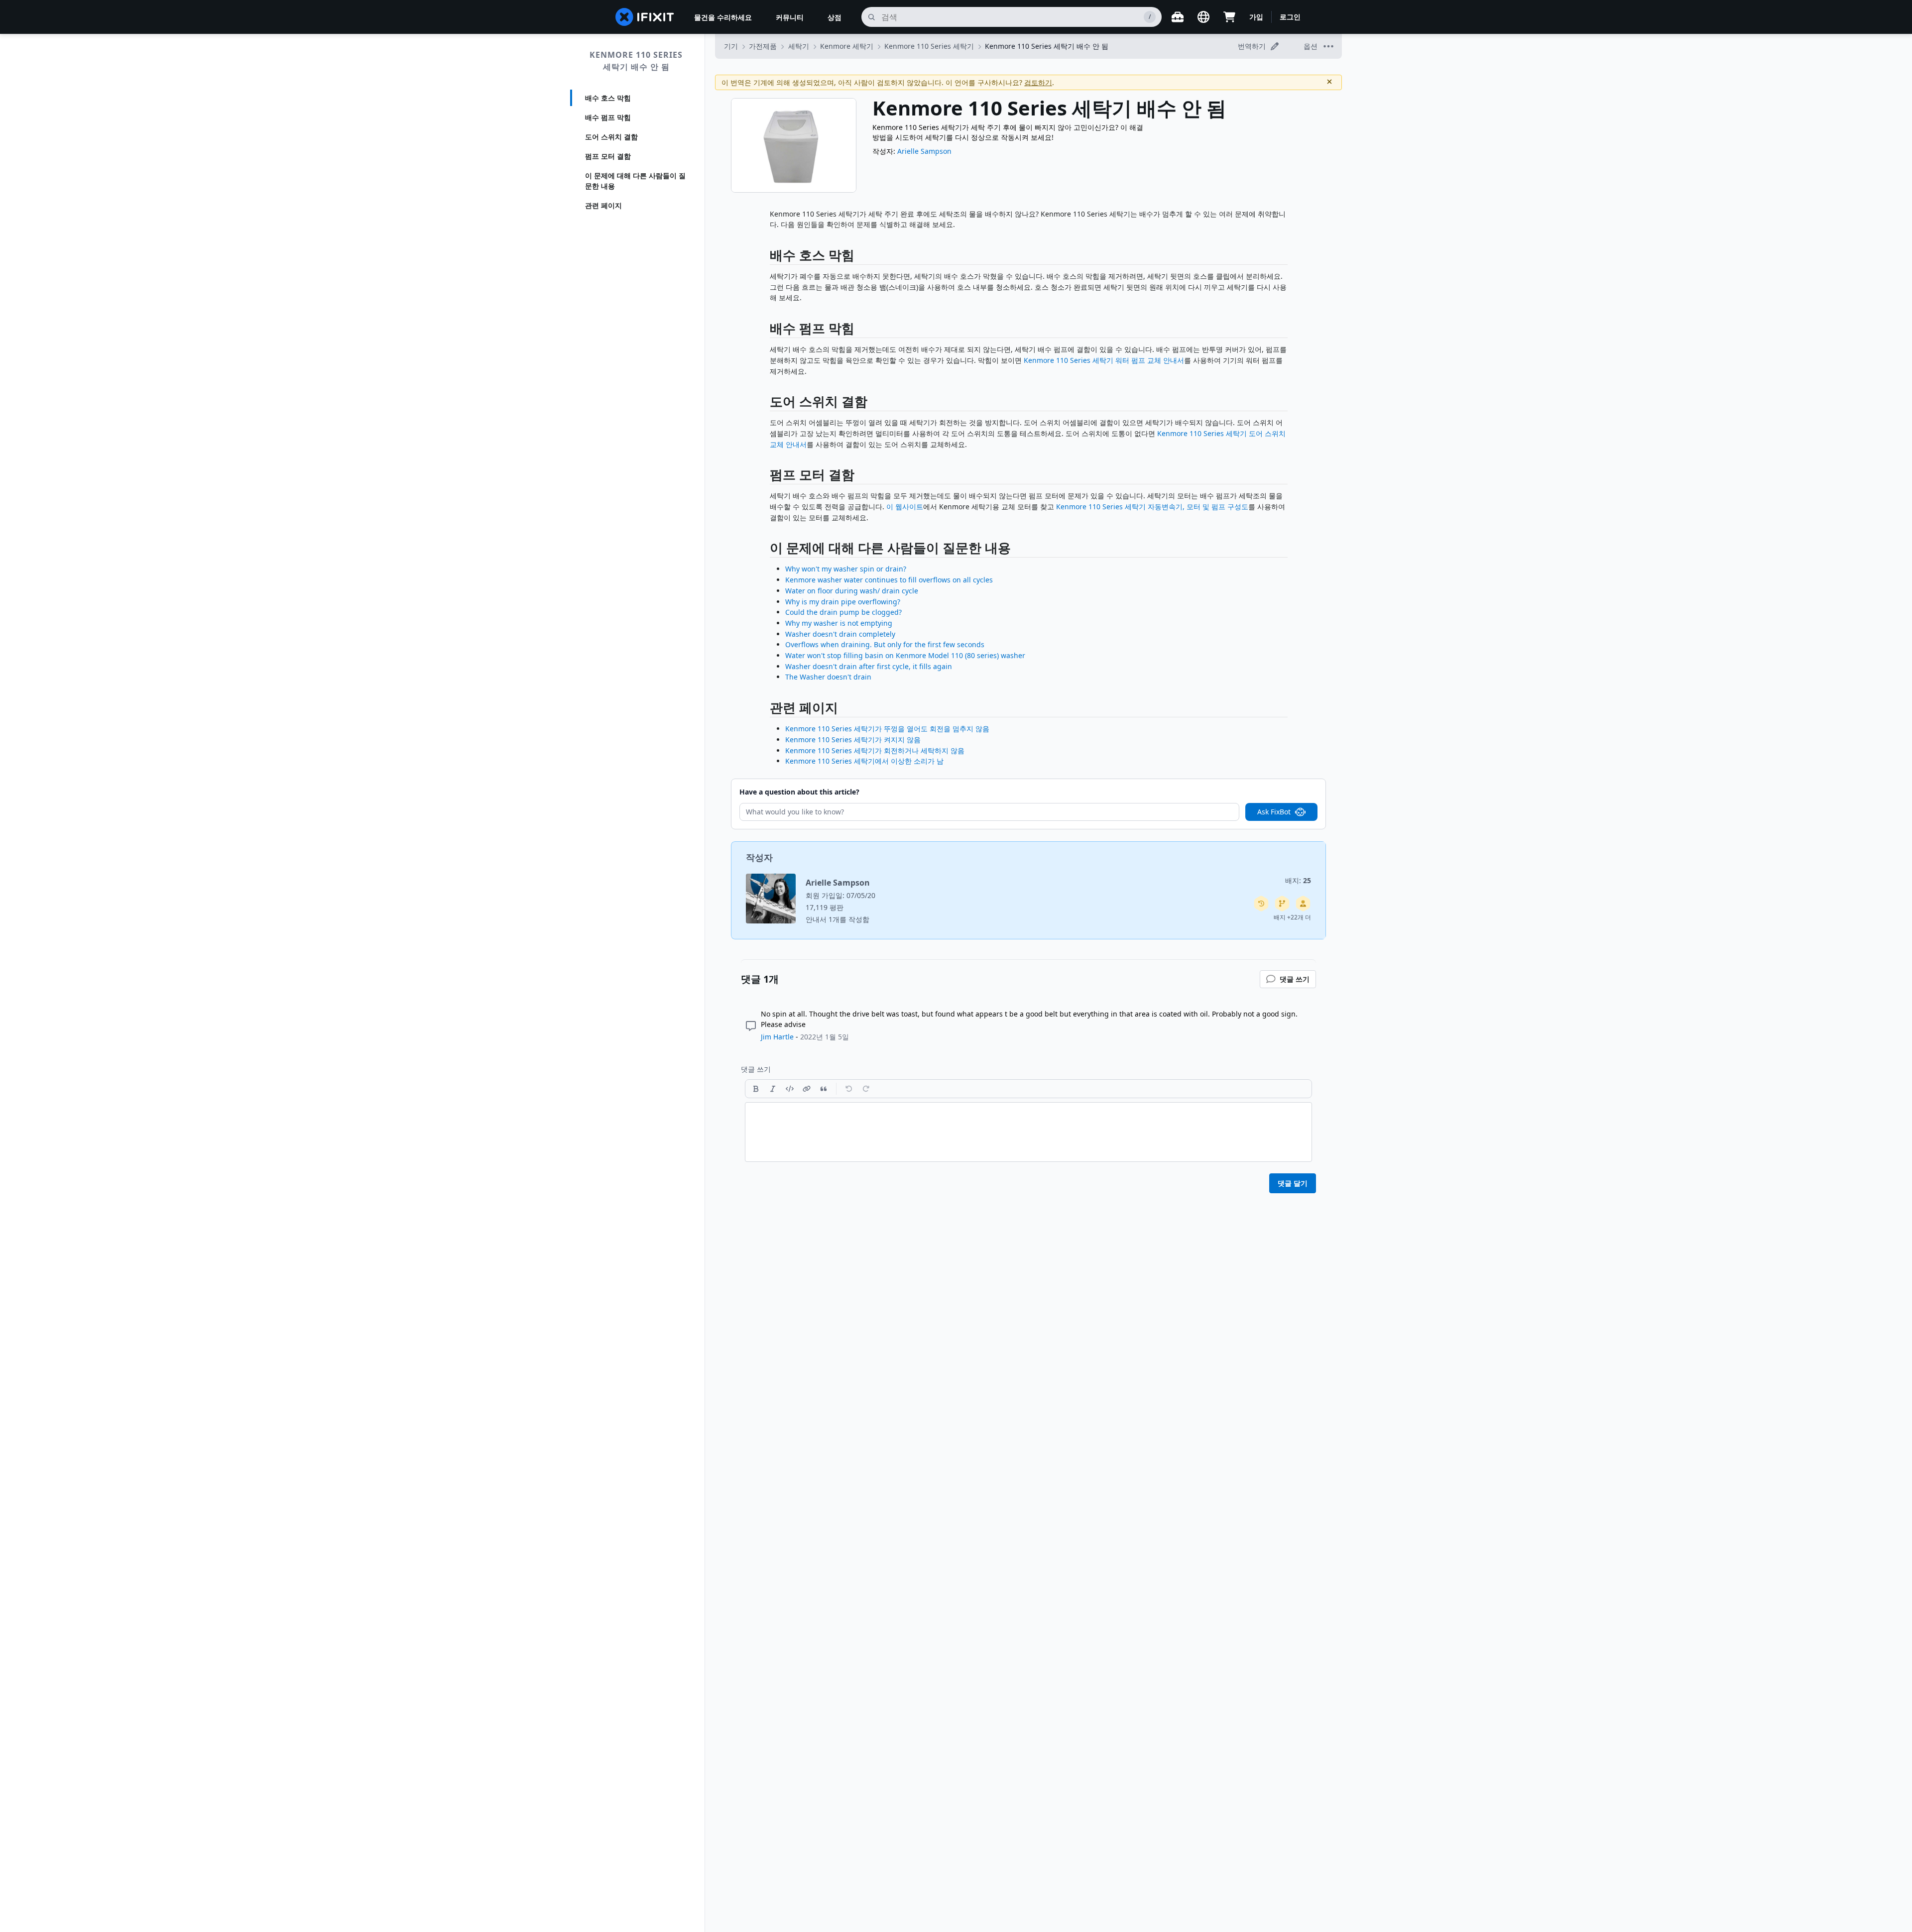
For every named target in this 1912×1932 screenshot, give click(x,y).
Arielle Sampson (924, 151)
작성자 (759, 857)
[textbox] (1028, 1132)
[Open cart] (1229, 17)
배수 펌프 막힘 (608, 117)
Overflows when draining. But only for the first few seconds (885, 644)
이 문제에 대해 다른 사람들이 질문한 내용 (635, 181)
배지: (1298, 880)
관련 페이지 (603, 205)
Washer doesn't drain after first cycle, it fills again (869, 666)
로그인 (1290, 17)
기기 (731, 46)
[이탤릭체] (773, 1089)
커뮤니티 (790, 17)
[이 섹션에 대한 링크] (765, 257)
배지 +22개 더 (1292, 917)
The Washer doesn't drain (828, 677)
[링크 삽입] (807, 1089)
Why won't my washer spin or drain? (846, 569)
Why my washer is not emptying (839, 623)
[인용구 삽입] (824, 1089)
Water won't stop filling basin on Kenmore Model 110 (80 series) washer (905, 655)
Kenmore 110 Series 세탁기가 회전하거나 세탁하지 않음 (875, 750)
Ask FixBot (1274, 812)
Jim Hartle (777, 1037)
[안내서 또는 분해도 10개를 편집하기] (1303, 904)
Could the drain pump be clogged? (843, 612)
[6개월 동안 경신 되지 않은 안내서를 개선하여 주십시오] (1282, 904)
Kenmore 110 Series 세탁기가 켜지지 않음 (853, 739)
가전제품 (763, 46)
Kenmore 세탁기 (847, 46)
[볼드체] (756, 1089)
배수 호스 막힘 (608, 98)
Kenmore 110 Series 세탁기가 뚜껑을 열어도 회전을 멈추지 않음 (887, 729)
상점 (835, 17)
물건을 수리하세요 (723, 17)
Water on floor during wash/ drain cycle (852, 591)
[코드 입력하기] (790, 1089)
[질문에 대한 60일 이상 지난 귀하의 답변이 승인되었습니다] (1261, 904)
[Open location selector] (1203, 17)
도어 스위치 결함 (611, 137)
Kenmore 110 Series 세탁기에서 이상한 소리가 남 (864, 761)
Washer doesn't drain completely (840, 634)
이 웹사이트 (905, 507)
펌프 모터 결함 (608, 156)
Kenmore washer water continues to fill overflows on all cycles (889, 580)
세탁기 (799, 46)
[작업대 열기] (1178, 17)
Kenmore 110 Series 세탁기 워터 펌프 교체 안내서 (1104, 360)
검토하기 (1038, 82)
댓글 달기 (1293, 1183)
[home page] (645, 17)
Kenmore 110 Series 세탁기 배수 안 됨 (636, 61)
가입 (1256, 17)
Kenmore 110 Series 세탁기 (929, 46)
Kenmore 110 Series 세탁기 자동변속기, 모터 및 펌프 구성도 (1152, 507)
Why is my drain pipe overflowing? (843, 602)
